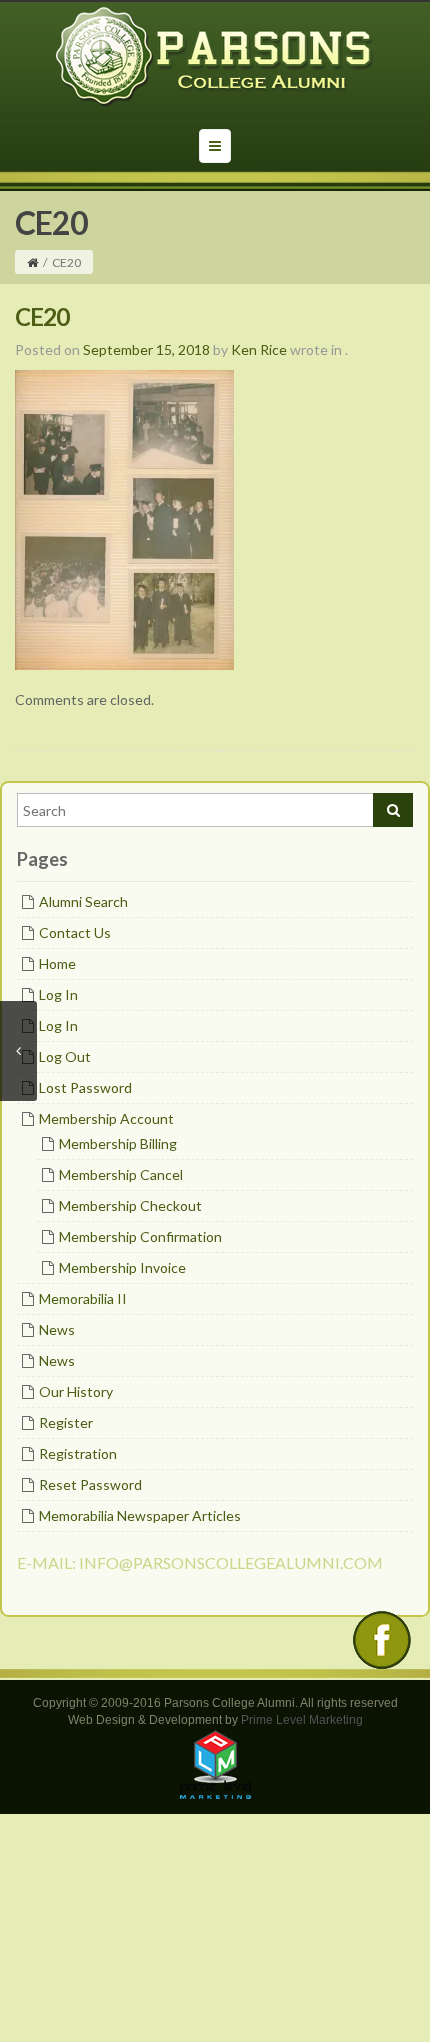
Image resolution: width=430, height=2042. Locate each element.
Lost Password (85, 1087)
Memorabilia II (83, 1298)
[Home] (32, 262)
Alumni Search (83, 901)
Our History (76, 1391)
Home (57, 963)
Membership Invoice (122, 1267)
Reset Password (90, 1484)
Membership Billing (118, 1143)
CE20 (42, 316)
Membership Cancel (121, 1174)
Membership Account (106, 1118)
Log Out (65, 1056)
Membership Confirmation (140, 1236)
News (57, 1329)
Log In (58, 994)
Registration (78, 1453)
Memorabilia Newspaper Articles (140, 1515)
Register (66, 1422)
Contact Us (75, 932)
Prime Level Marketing (302, 1720)
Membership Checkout (130, 1205)
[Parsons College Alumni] (215, 57)
